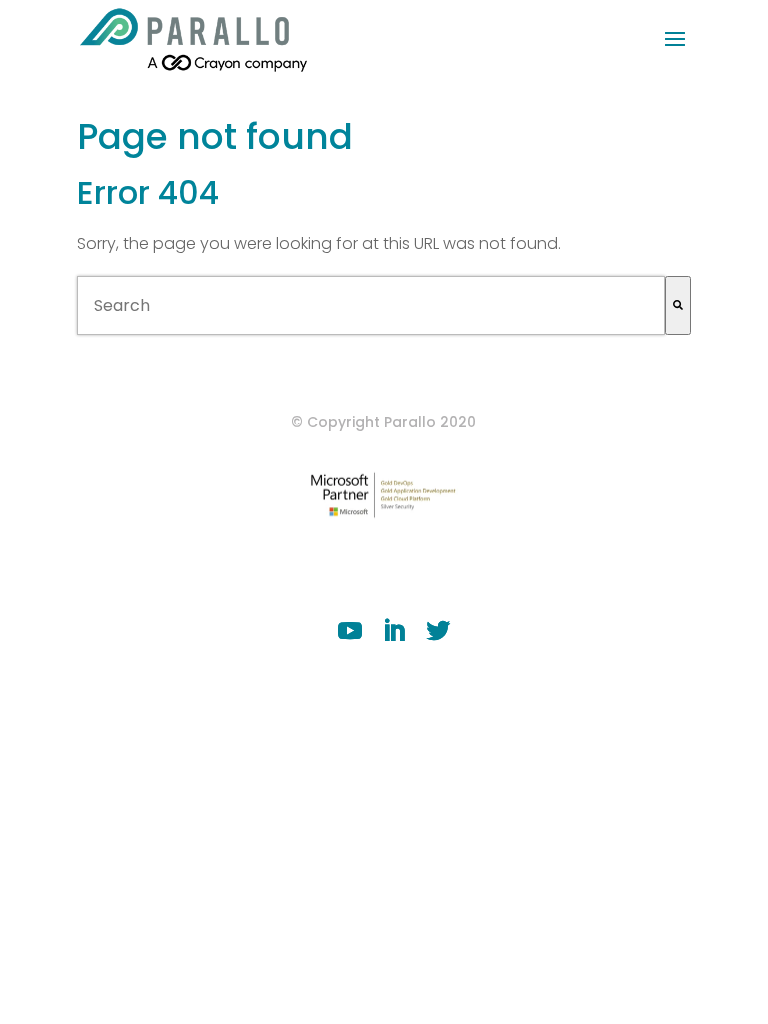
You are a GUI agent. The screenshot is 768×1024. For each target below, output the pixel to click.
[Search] (678, 305)
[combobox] (371, 305)
